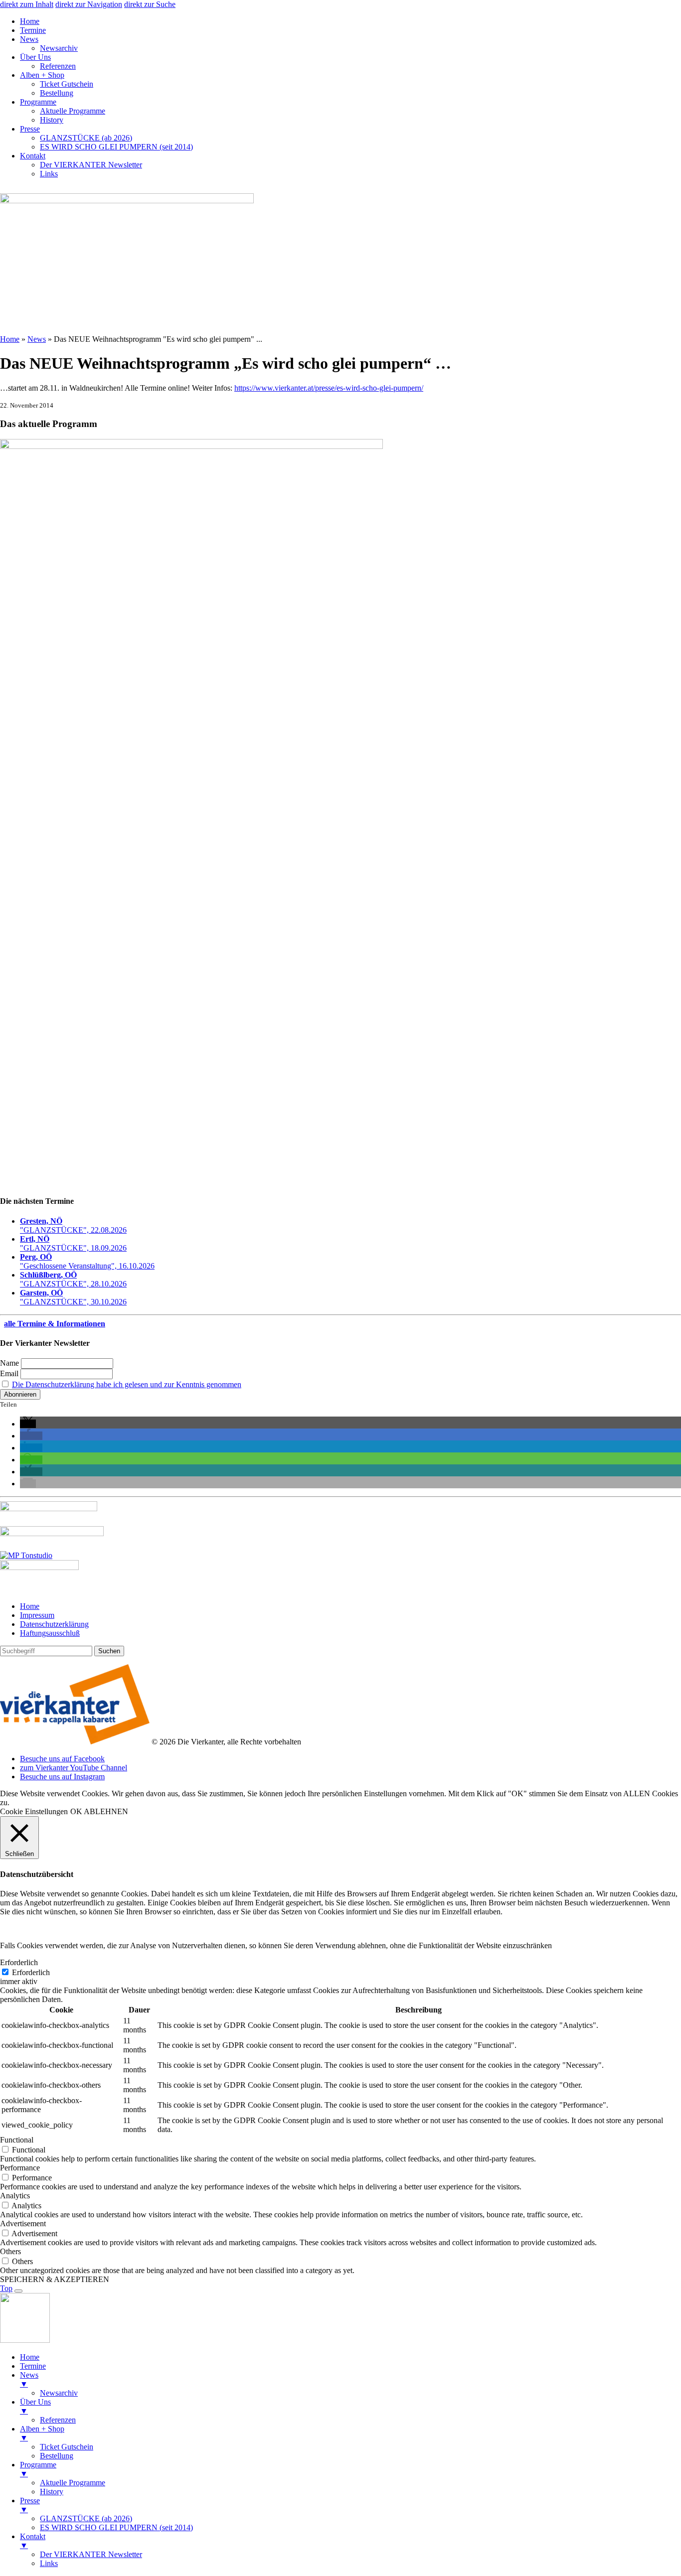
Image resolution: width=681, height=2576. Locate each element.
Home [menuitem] (30, 2357)
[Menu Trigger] (18, 2291)
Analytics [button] (15, 2196)
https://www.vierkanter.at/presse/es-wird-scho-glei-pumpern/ (329, 388)
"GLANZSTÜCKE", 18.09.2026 (73, 1243)
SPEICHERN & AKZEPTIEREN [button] (55, 2279)
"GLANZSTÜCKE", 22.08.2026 (73, 1225)
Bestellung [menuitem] (57, 2456)
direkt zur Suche (150, 4)
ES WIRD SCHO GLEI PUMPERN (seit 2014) (116, 147)
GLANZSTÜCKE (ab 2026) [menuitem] (86, 2518)
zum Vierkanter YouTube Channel (74, 1768)
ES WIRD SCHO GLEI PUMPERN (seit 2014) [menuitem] (116, 2527)
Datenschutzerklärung (54, 1624)
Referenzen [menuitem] (58, 2420)
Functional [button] (17, 2140)
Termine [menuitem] (33, 2366)
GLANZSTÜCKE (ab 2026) (86, 138)
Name (9, 1363)
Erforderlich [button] (19, 1962)
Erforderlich (31, 1972)
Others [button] (10, 2251)
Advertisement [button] (23, 2223)
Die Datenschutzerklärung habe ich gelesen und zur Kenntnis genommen (127, 1384)
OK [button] (76, 1811)
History (52, 120)
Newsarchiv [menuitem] (59, 2393)
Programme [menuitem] (38, 2469)
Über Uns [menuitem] (35, 2406)
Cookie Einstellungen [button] (34, 1811)
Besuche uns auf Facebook (62, 1759)
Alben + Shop (42, 75)
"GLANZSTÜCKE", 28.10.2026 (73, 1279)
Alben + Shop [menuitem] (42, 2433)
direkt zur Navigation (89, 4)
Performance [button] (20, 2168)
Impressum (37, 1615)
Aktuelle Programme (73, 111)
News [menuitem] (29, 2379)
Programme (38, 102)
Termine (33, 30)
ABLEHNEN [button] (106, 1811)
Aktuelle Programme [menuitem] (73, 2483)
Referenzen (58, 66)
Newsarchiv (59, 48)
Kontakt (33, 156)
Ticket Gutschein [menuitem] (67, 2447)
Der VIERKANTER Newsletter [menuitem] (91, 2554)
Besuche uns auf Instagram (62, 1777)
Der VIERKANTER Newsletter (91, 165)
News (29, 39)
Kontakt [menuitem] (33, 2541)
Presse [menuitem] (30, 2505)
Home (30, 21)
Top (6, 2288)
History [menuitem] (52, 2492)
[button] (28, 1424)
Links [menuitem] (49, 2563)
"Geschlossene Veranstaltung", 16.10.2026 (87, 1261)
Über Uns (35, 57)
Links (49, 174)
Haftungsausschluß (50, 1633)
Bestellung (57, 93)
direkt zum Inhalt (27, 4)
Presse (30, 129)
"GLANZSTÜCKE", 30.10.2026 (73, 1297)
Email (9, 1373)
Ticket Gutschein (67, 84)
